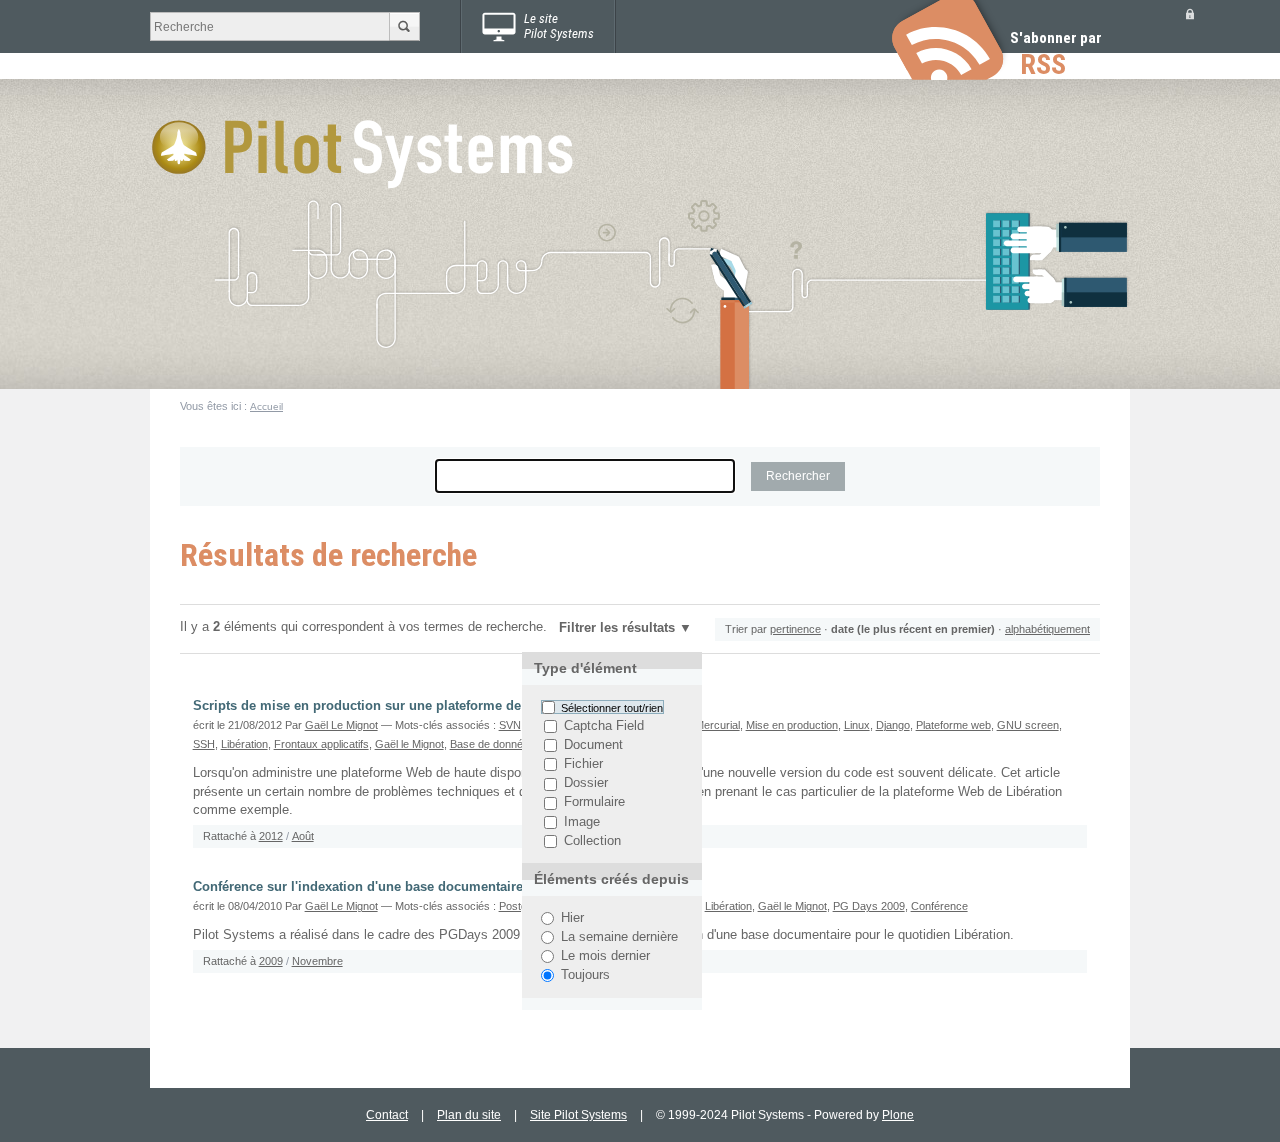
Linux (857, 725)
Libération (244, 744)
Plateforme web (953, 725)
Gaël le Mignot (409, 744)
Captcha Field (604, 726)
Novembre (317, 961)
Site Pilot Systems (578, 1115)
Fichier (583, 764)
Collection (592, 841)
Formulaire (594, 803)
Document (593, 745)
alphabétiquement (1047, 629)
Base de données (492, 744)
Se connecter (1190, 13)
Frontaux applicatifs (321, 744)
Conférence (939, 906)
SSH (204, 744)
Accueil (266, 406)
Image (582, 822)
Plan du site (469, 1115)
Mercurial (717, 725)
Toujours (585, 975)
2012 (271, 836)
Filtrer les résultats (617, 628)
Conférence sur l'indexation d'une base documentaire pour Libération (408, 887)
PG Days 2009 (869, 906)
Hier (572, 918)
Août (303, 836)
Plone (898, 1115)
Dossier (586, 784)
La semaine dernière (619, 937)
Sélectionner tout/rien (612, 707)
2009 (271, 961)
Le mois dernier (605, 956)
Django (893, 725)
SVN (510, 725)
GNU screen (1028, 725)
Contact (387, 1115)
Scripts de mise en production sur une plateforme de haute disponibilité (417, 706)
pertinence (795, 629)
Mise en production (792, 725)
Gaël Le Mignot (341, 725)
